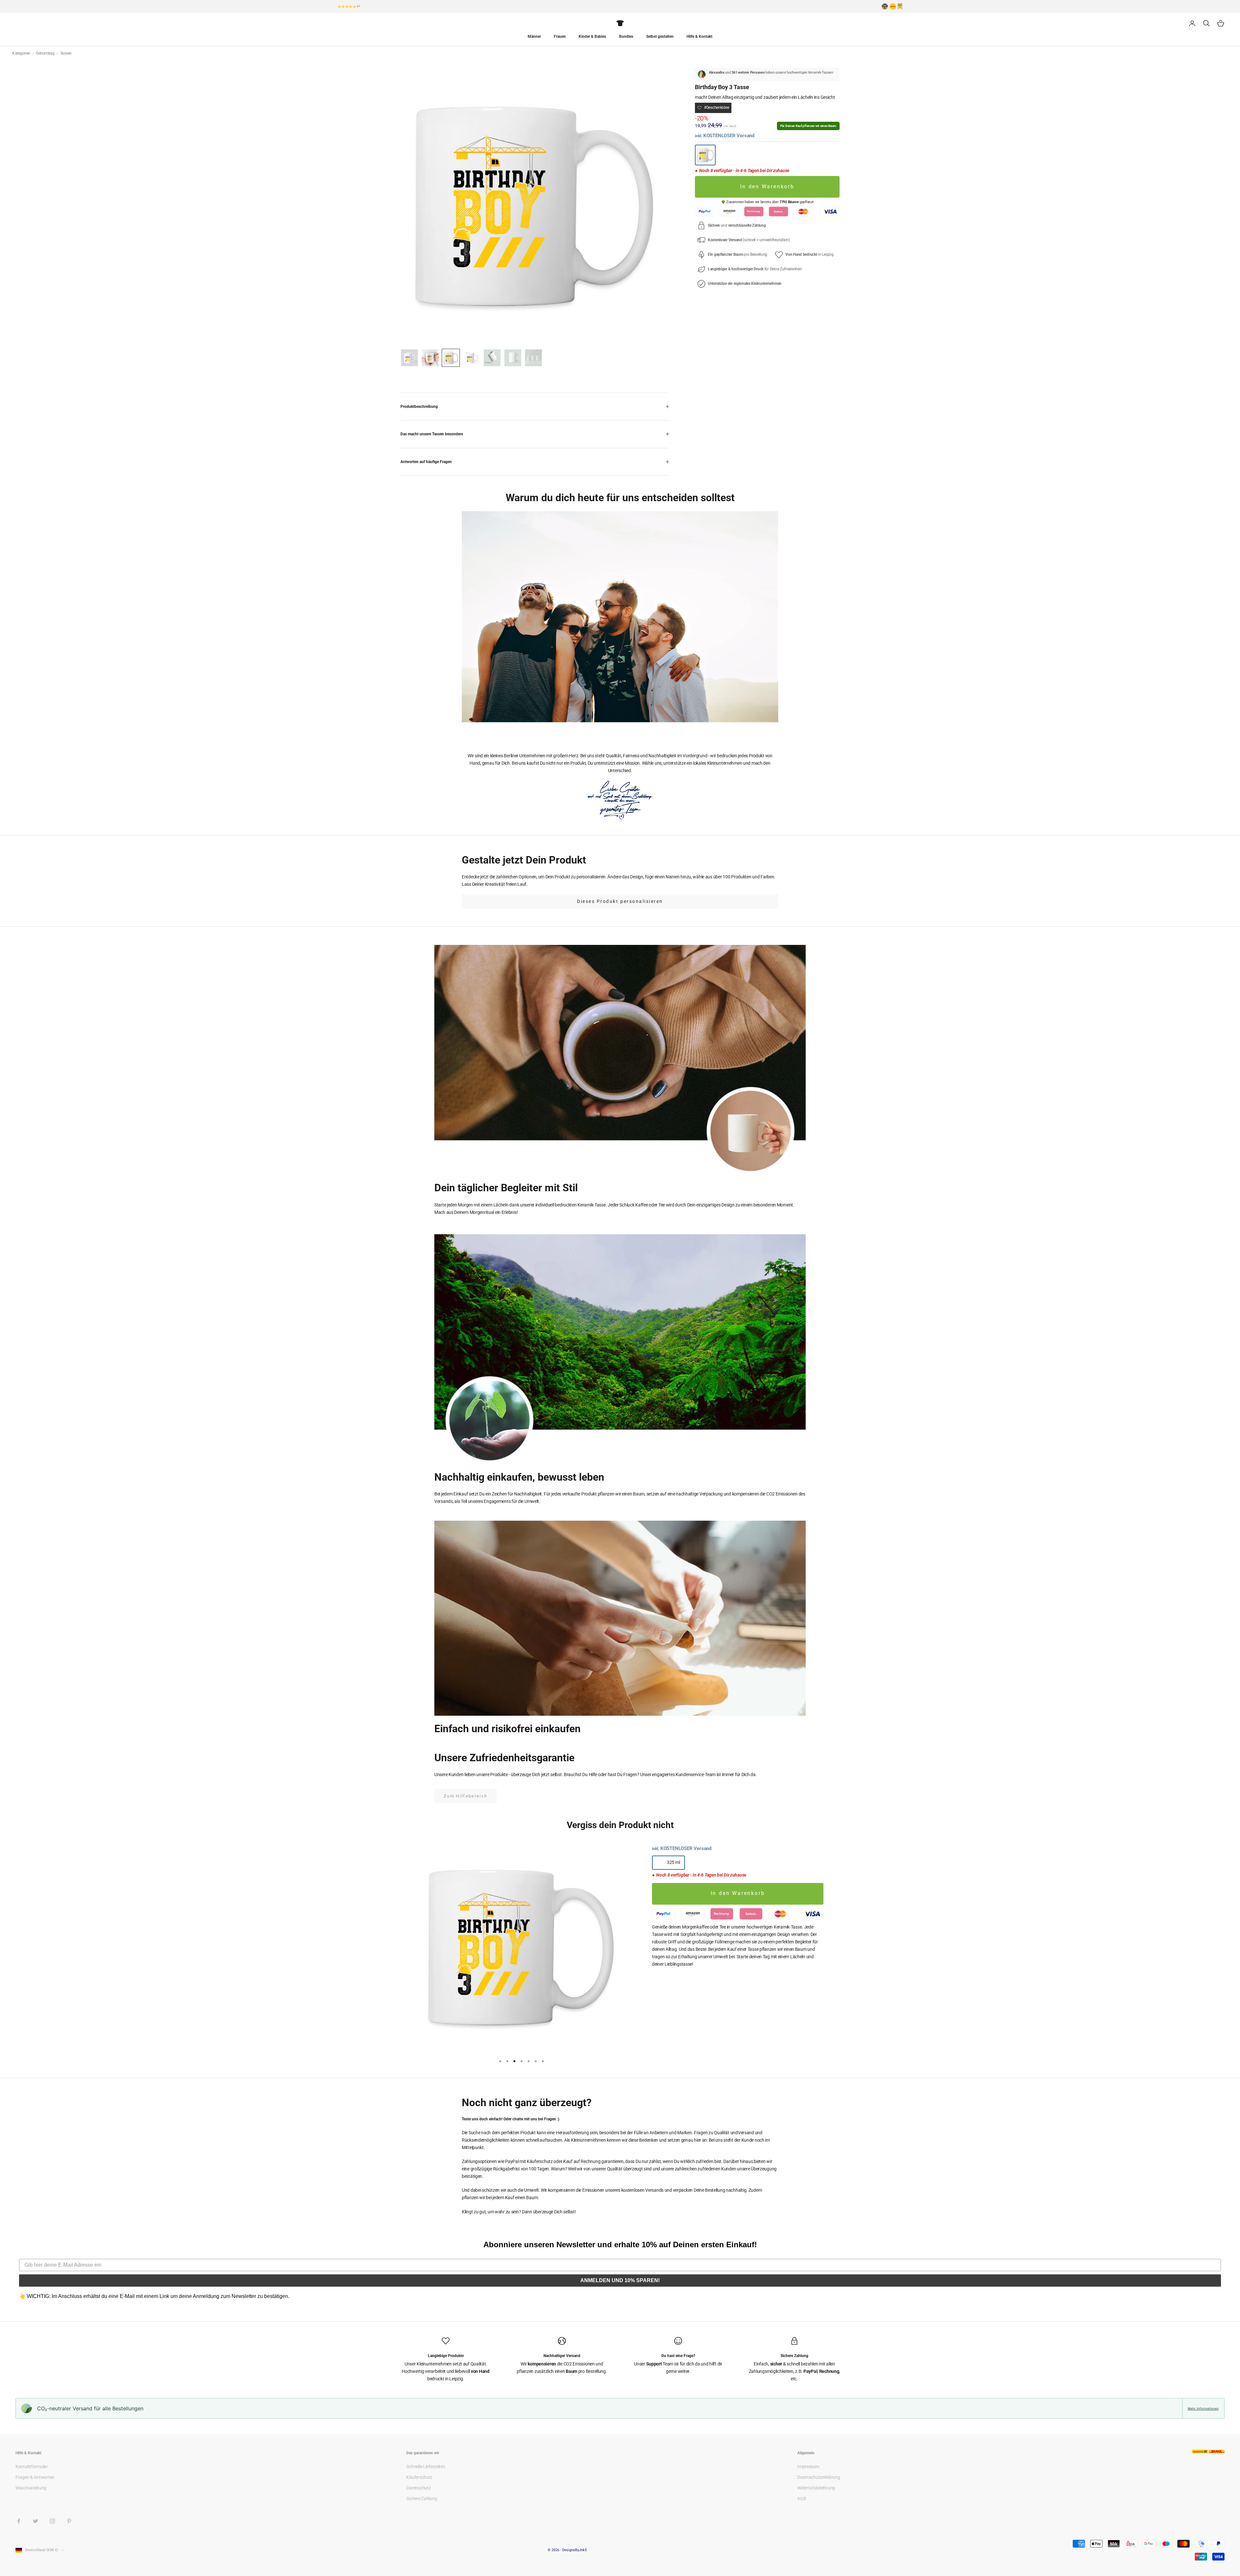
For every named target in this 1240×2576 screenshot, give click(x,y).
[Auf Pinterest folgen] (69, 2521)
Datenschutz (418, 2488)
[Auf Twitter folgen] (36, 2521)
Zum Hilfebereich (465, 1796)
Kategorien (22, 53)
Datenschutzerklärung (819, 2477)
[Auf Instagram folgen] (52, 2521)
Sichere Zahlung (422, 2498)
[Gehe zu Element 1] (409, 358)
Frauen (560, 36)
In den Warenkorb (767, 187)
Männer (534, 36)
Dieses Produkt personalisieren (620, 901)
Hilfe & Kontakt (699, 36)
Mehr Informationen (1203, 2408)
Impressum (808, 2467)
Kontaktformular (32, 2467)
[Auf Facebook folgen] (19, 2521)
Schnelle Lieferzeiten (426, 2467)
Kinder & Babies (592, 36)
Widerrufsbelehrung (816, 2488)
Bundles (626, 36)
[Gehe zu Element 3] (451, 358)
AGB (802, 2498)
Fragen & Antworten (35, 2477)
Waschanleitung (31, 2488)
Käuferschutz (419, 2477)
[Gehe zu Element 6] (513, 358)
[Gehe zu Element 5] (492, 358)
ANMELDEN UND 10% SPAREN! (620, 2280)
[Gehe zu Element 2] (430, 358)
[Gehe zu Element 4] (471, 358)
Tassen (66, 53)
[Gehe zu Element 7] (533, 358)
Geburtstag (46, 53)
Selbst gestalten (660, 36)
